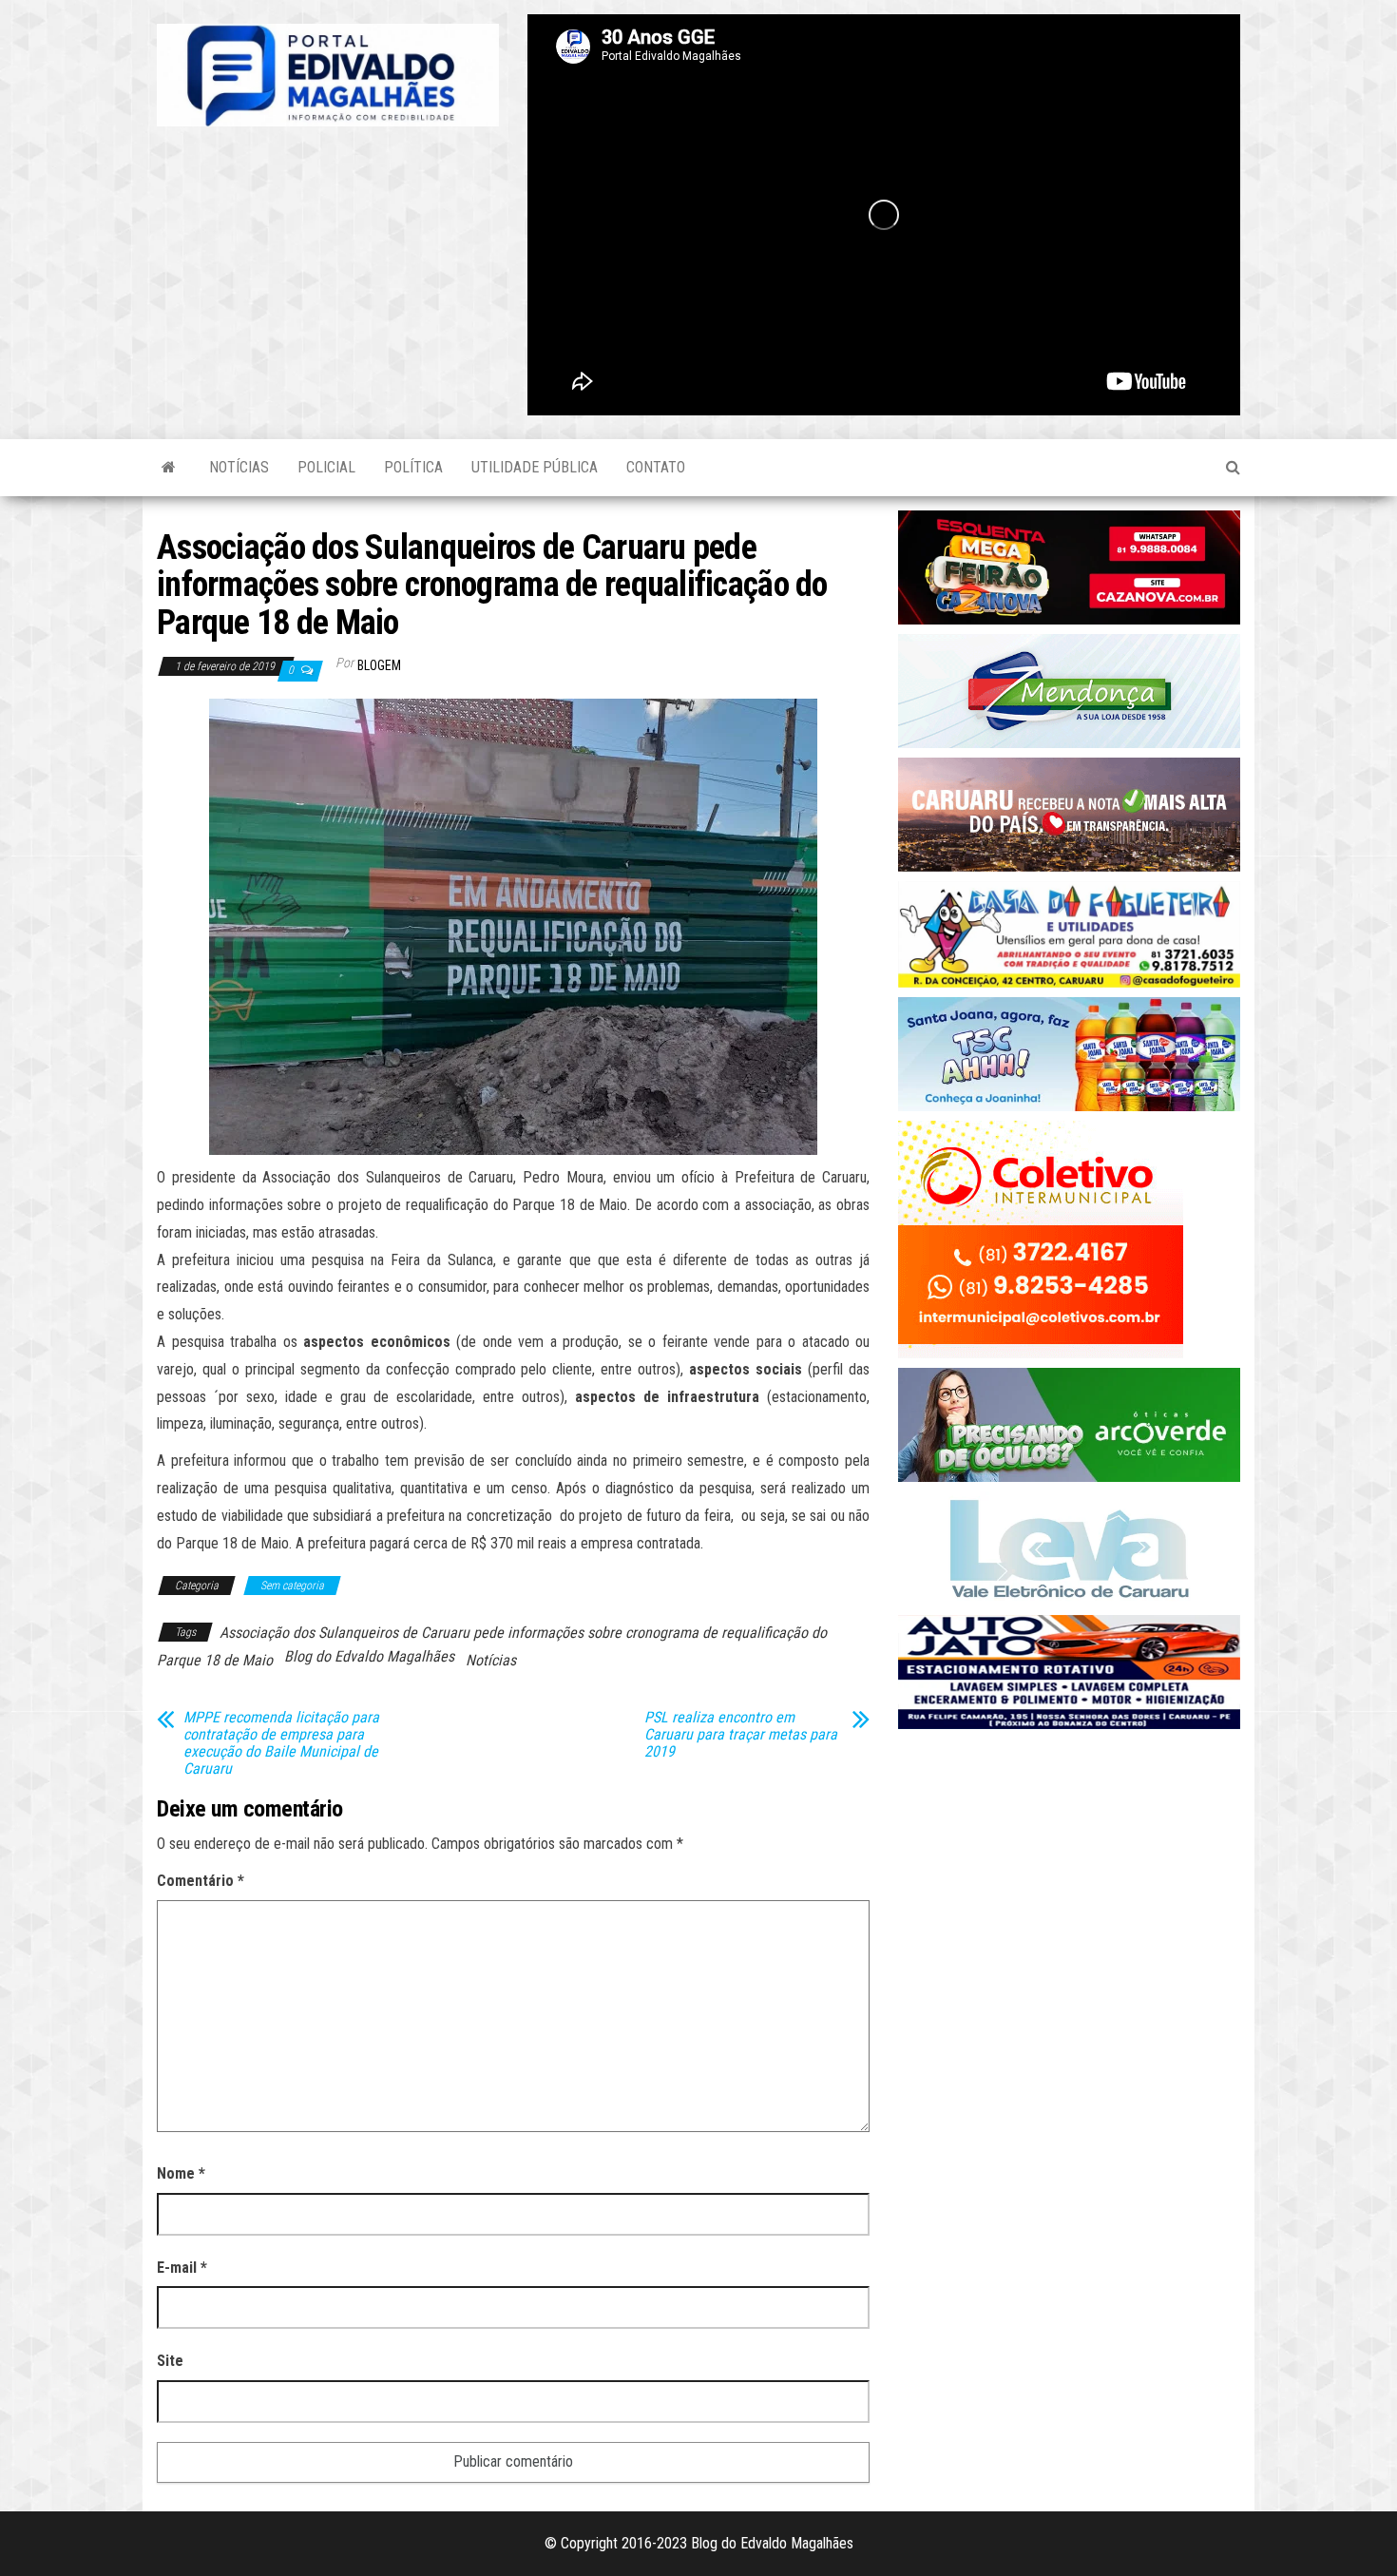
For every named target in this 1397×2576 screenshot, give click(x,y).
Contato (656, 467)
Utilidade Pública (535, 467)
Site (170, 2361)
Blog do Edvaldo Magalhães (369, 1656)
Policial (326, 467)
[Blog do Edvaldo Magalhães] (169, 468)
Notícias (239, 467)
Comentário (201, 1881)
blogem (379, 665)
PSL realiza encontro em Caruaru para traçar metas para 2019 (741, 1735)
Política (413, 467)
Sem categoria (292, 1586)
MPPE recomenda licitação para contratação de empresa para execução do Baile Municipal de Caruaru (281, 1743)
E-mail (182, 2268)
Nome (181, 2173)
